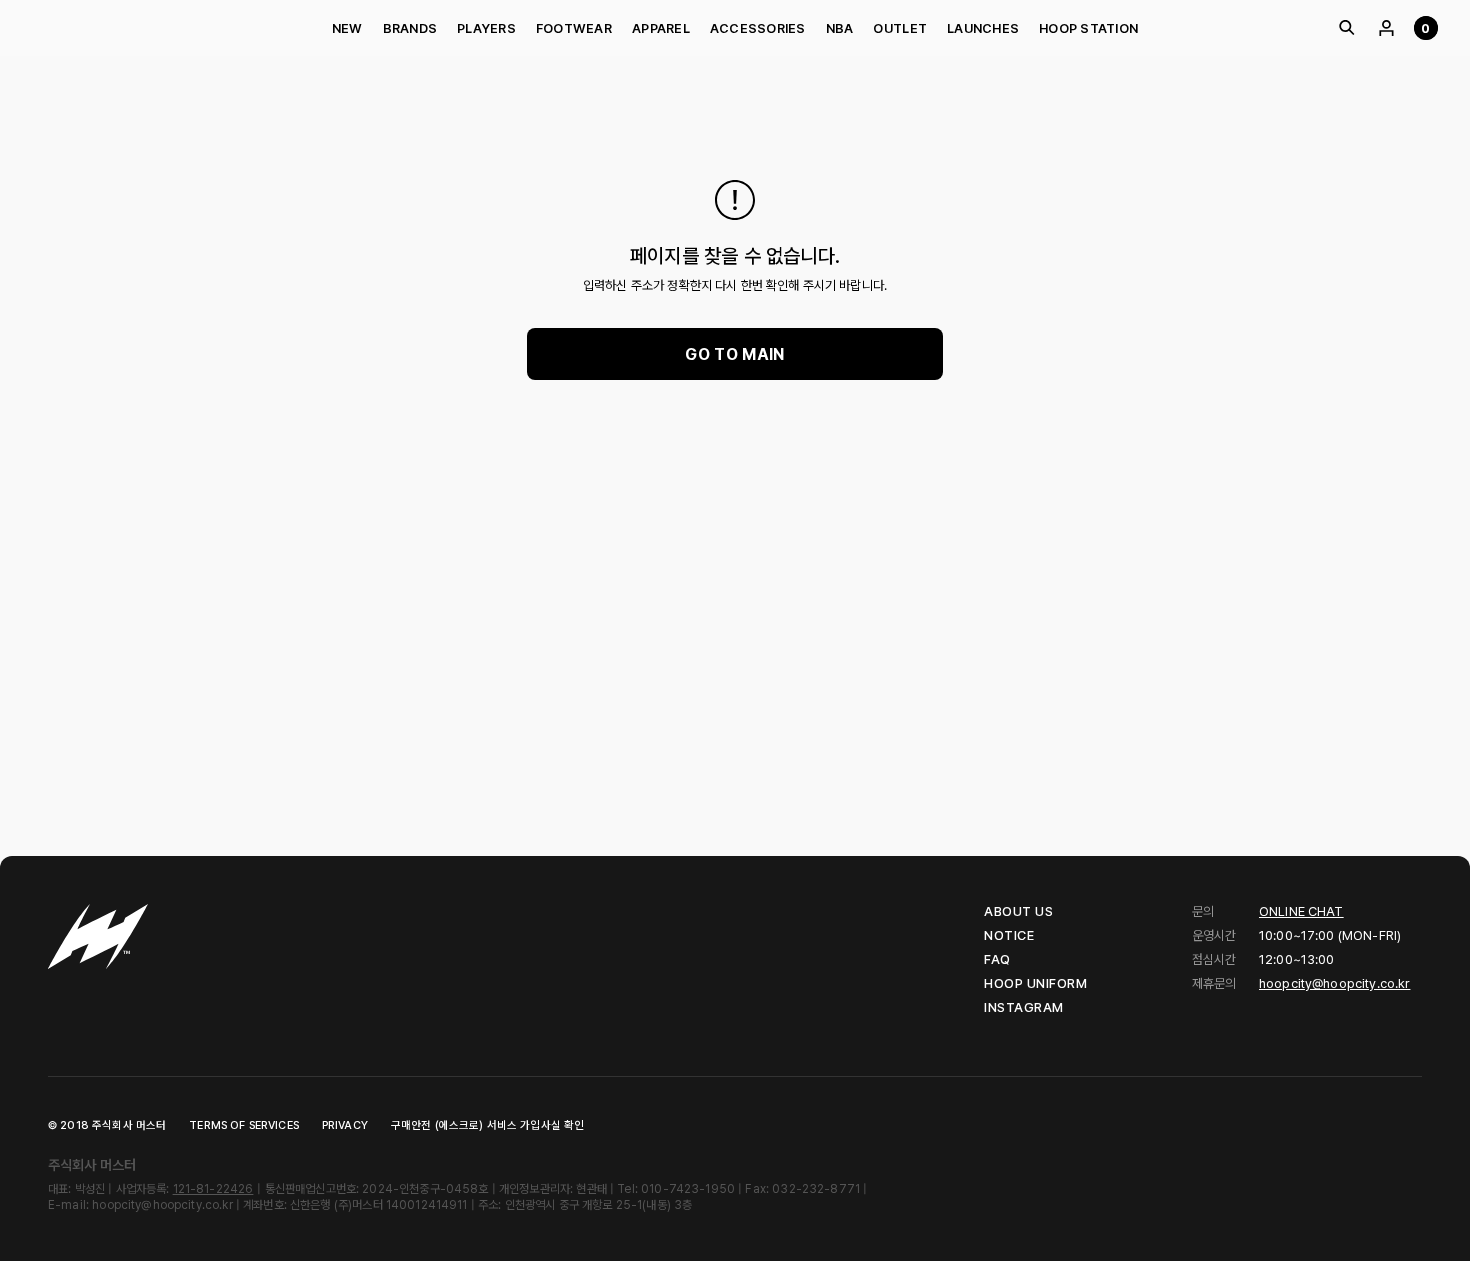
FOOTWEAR (574, 28)
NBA (840, 28)
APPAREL (661, 28)
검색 (1346, 28)
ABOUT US (1018, 911)
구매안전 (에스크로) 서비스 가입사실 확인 (487, 1125)
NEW (347, 28)
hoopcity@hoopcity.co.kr (1334, 983)
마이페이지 (1386, 28)
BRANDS (410, 28)
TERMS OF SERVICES (244, 1125)
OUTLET (900, 28)
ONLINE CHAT (1301, 911)
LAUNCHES (983, 28)
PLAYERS (486, 28)
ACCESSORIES (758, 28)
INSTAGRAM (1024, 1007)
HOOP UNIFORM (1035, 983)
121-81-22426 (213, 1189)
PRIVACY (345, 1125)
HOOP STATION (1088, 28)
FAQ (997, 959)
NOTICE (1009, 935)
